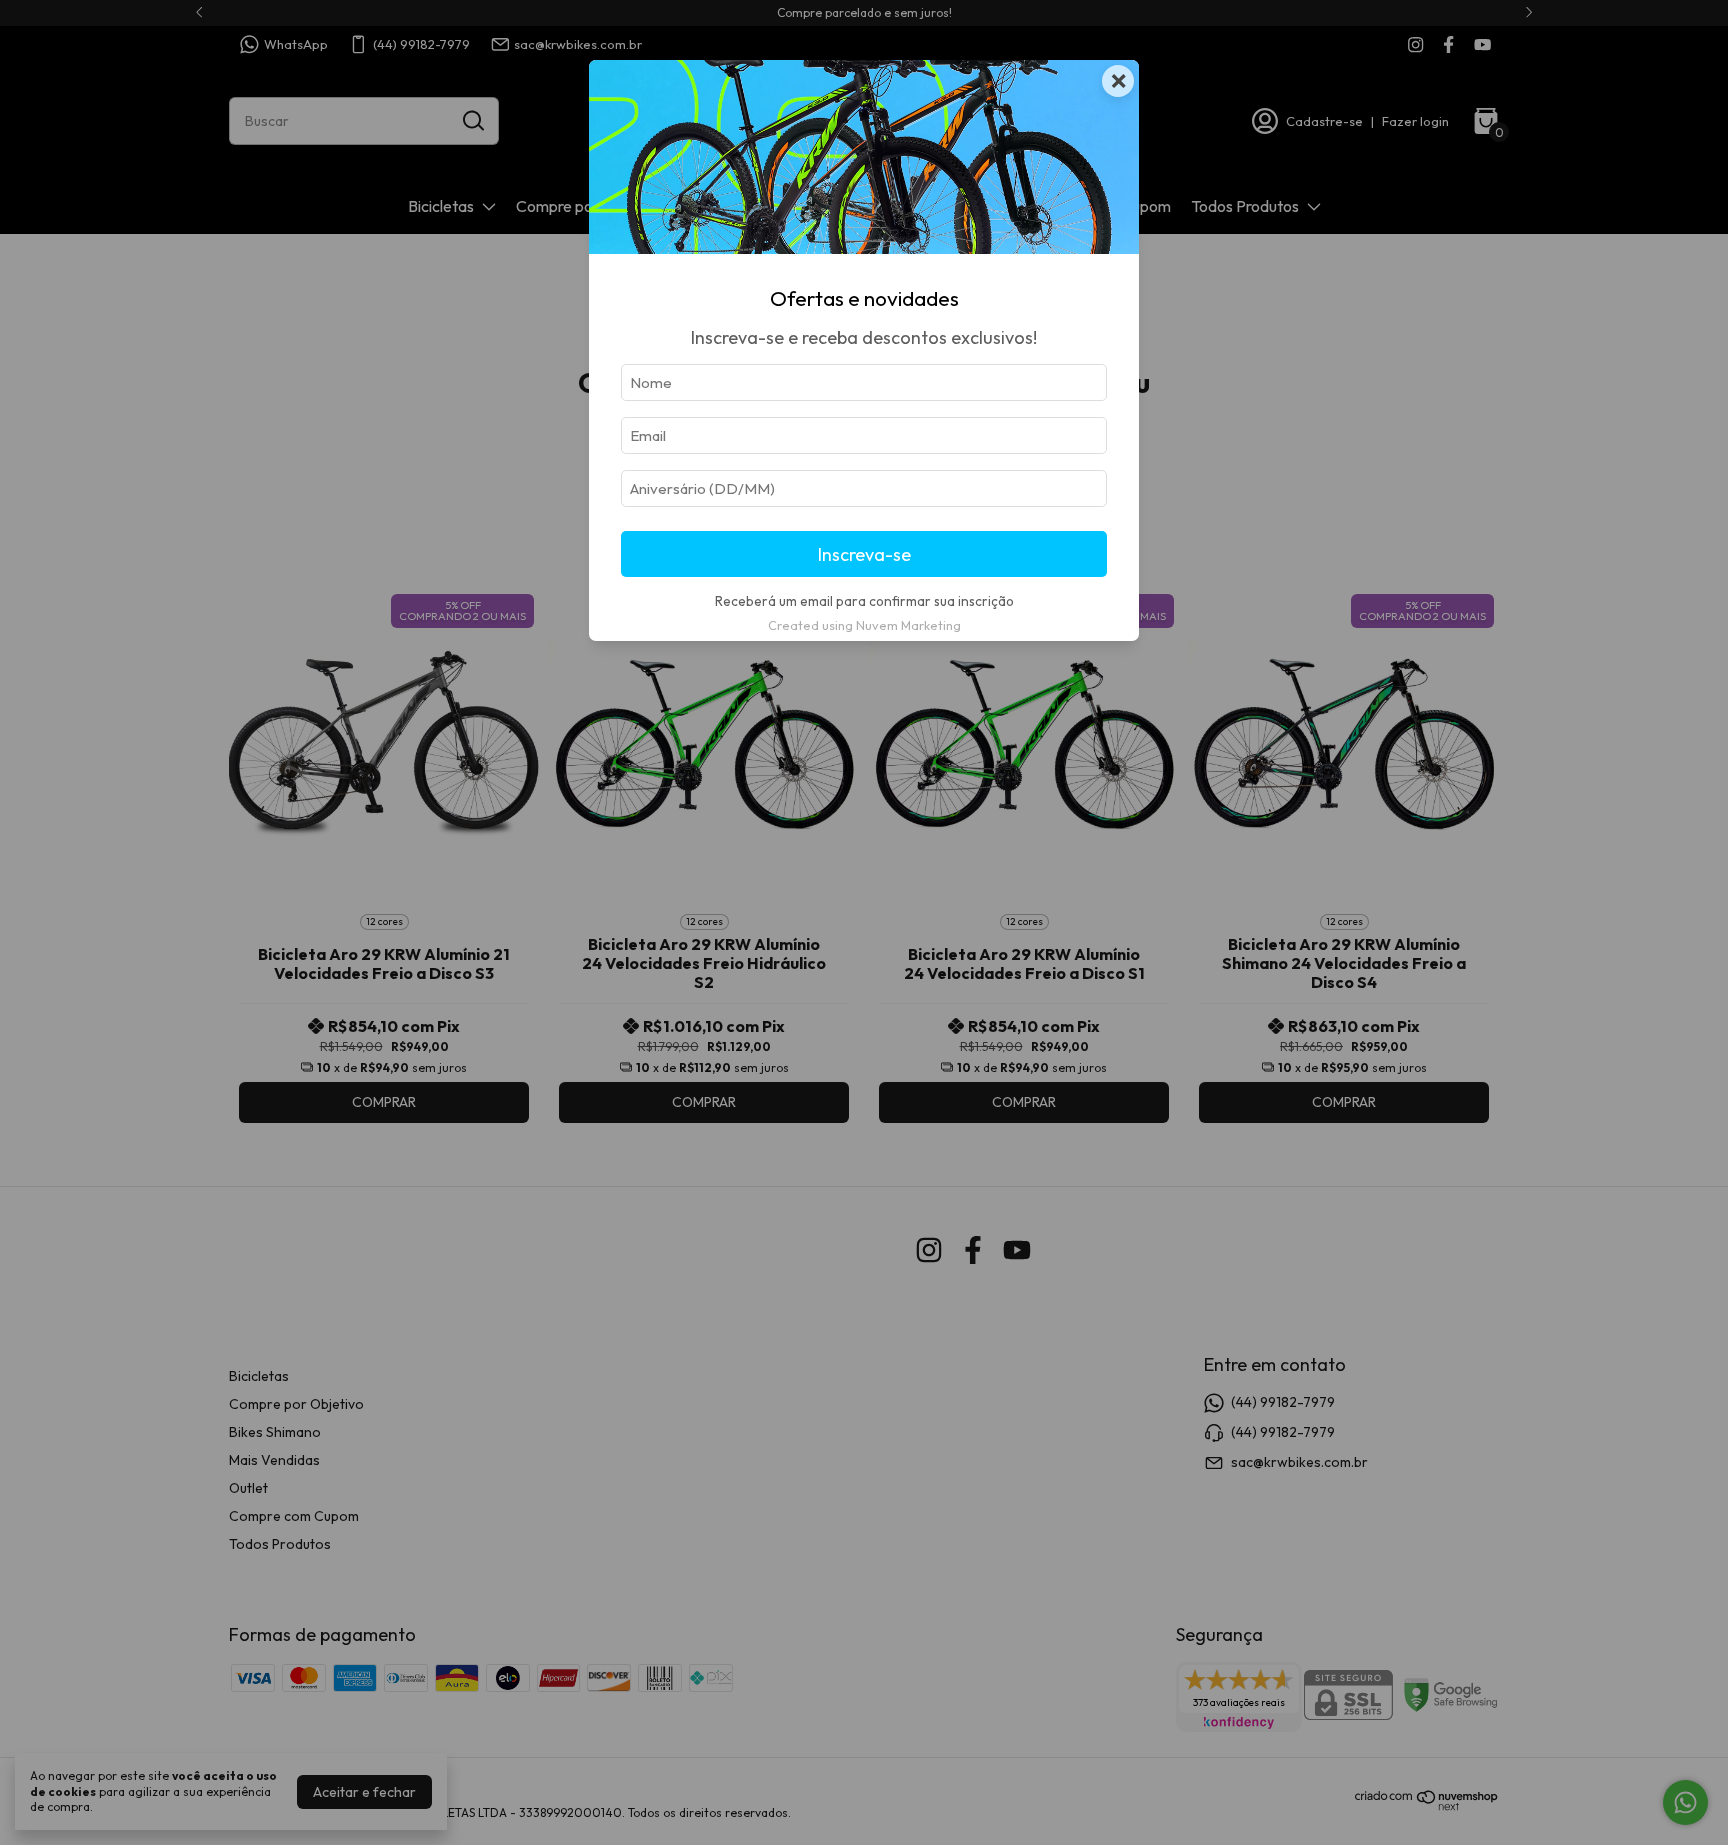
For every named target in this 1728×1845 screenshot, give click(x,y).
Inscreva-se (864, 554)
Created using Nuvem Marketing (864, 625)
